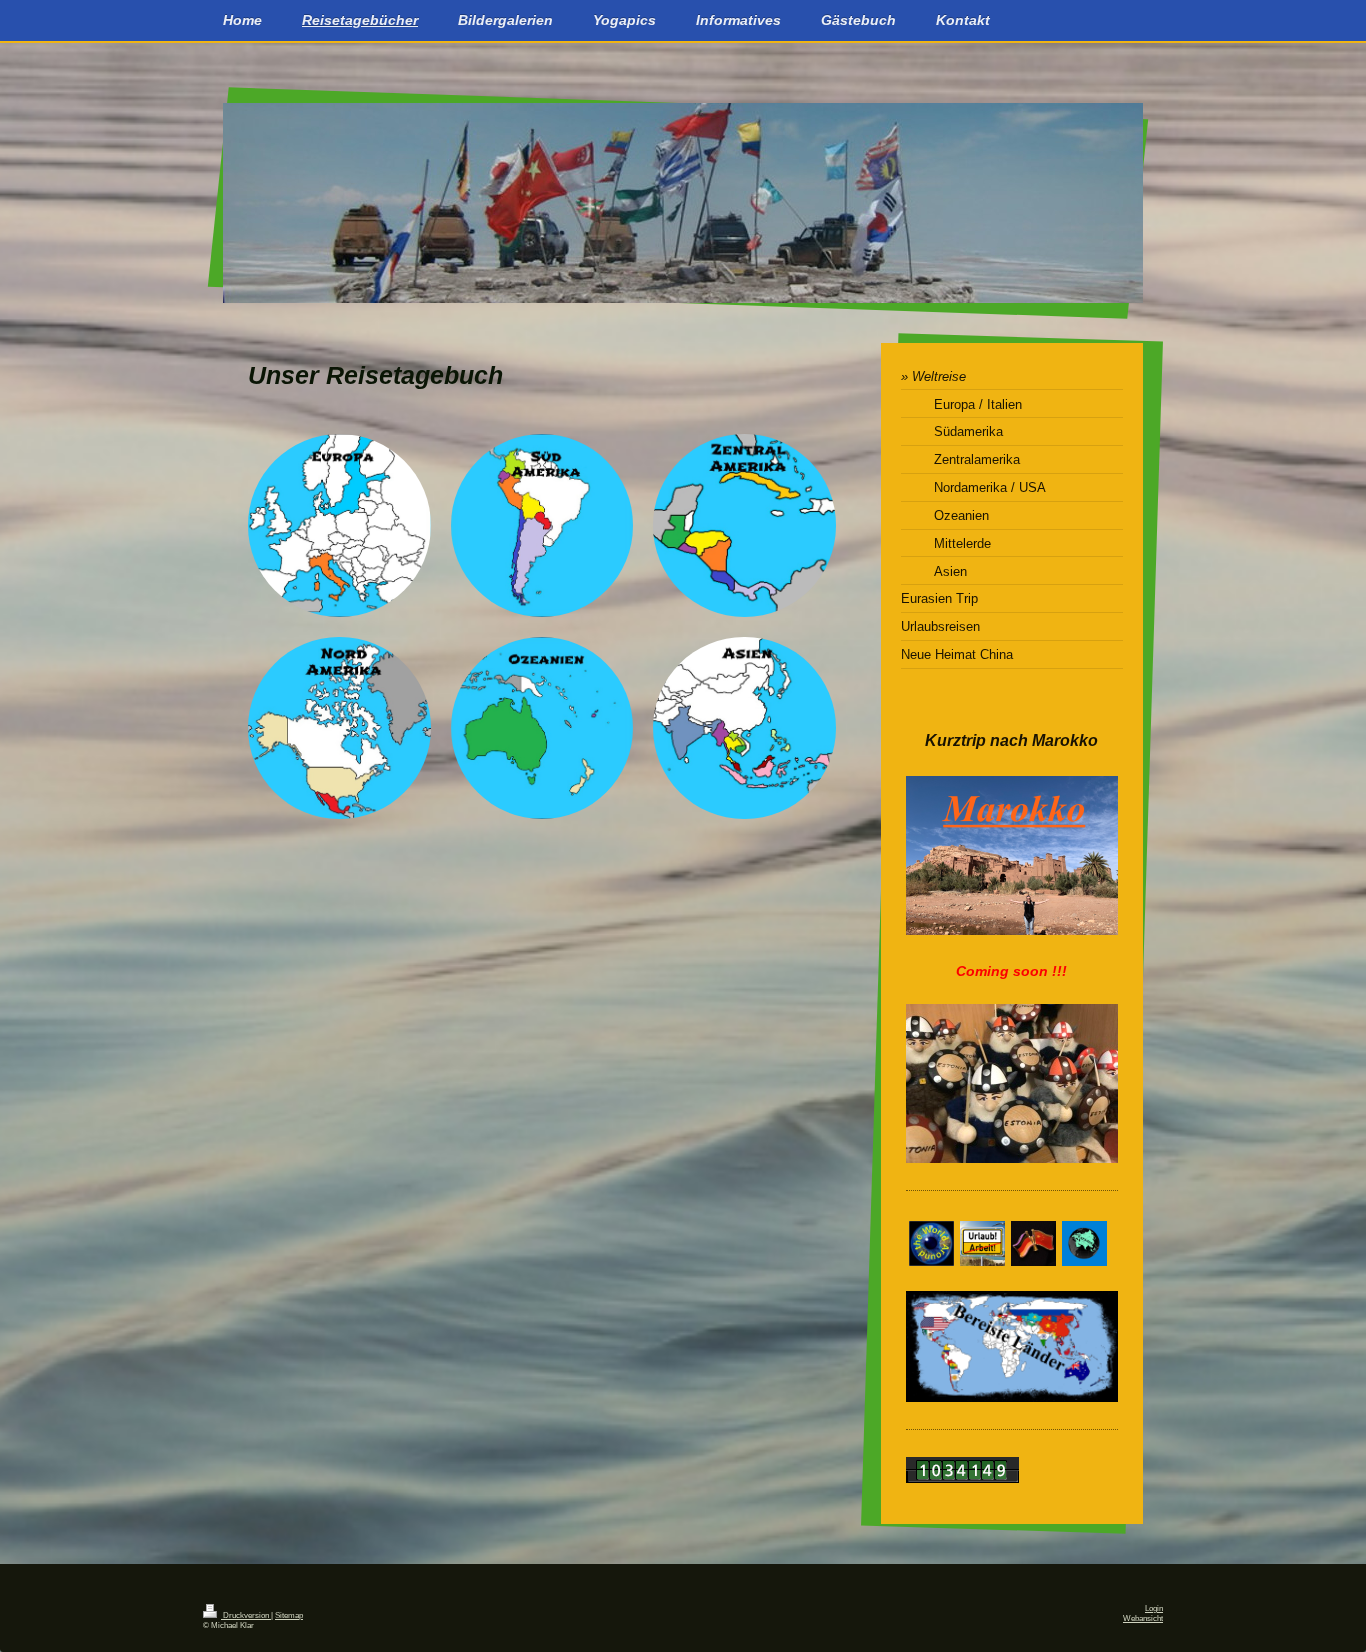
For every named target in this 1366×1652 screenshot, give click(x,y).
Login (1154, 1608)
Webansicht (1143, 1618)
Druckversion (246, 1615)
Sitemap (289, 1615)
